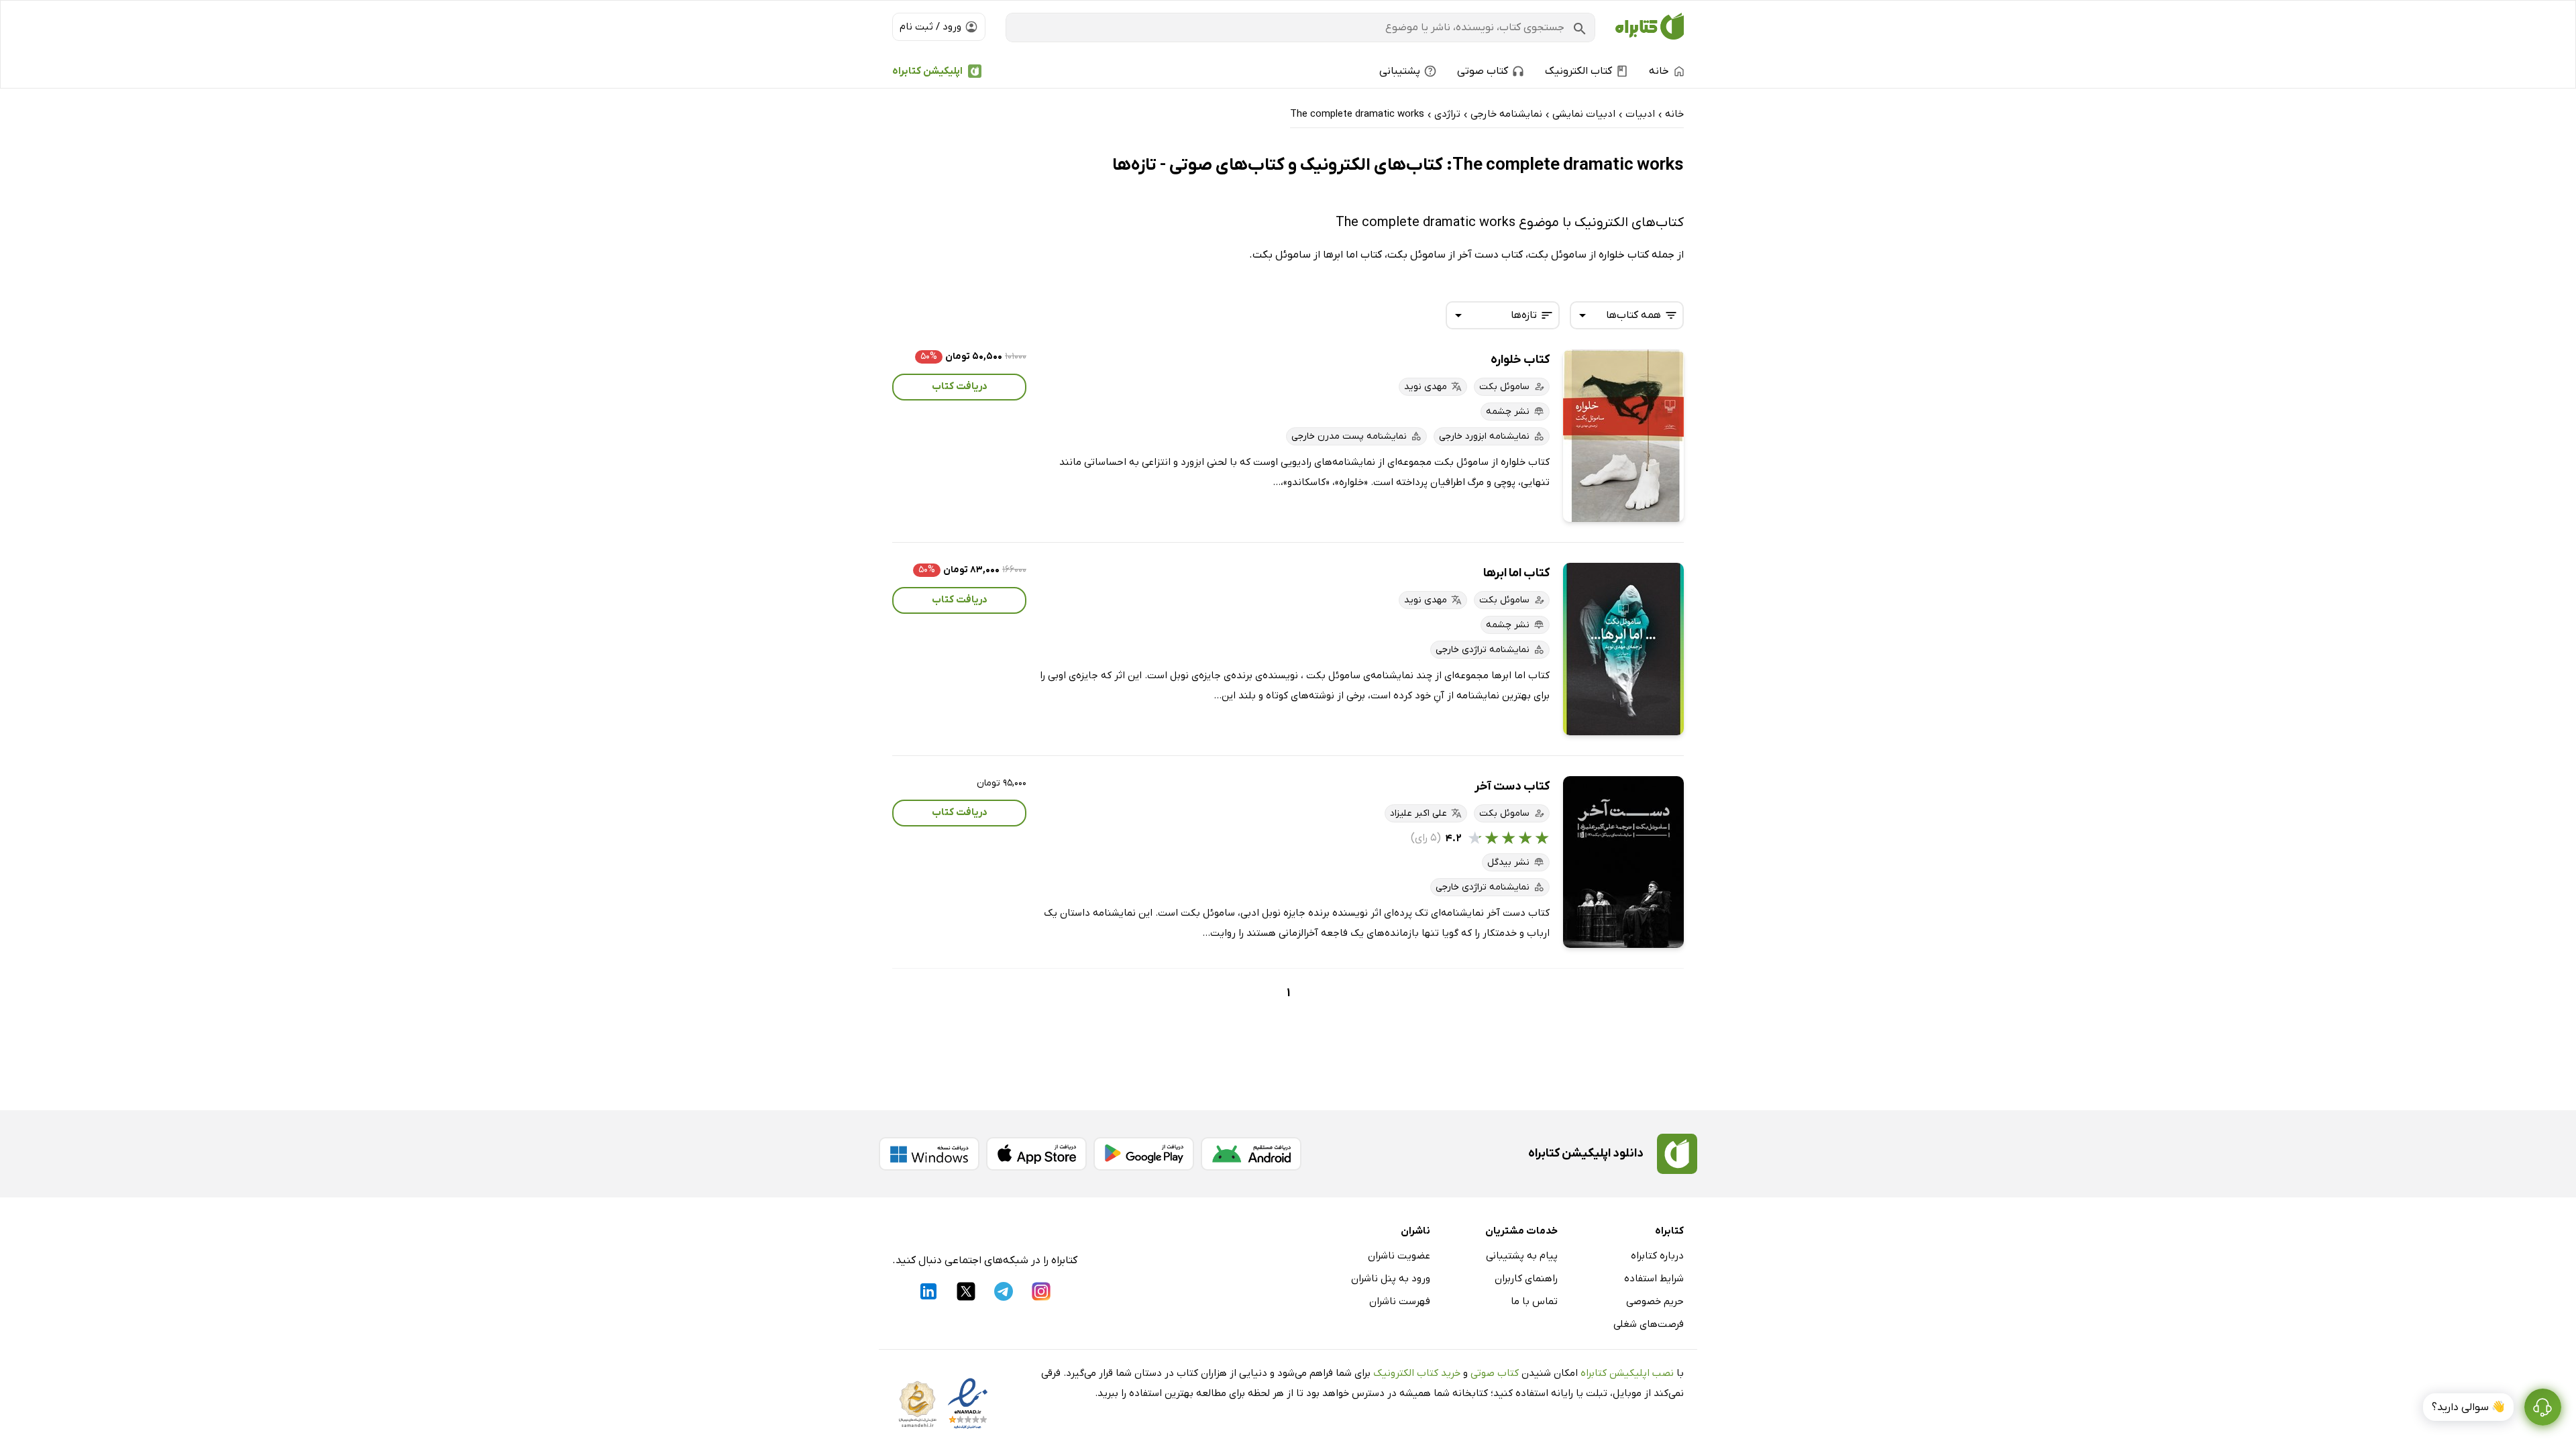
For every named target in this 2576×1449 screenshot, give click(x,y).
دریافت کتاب (960, 386)
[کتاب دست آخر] (1623, 862)
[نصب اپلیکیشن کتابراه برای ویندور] (929, 1154)
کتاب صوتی (1495, 1373)
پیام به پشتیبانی (1522, 1256)
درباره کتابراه (1657, 1256)
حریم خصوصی (1655, 1301)
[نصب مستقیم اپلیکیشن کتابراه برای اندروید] (1251, 1154)
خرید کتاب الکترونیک (1417, 1373)
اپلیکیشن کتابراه (927, 71)
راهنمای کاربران (1526, 1279)
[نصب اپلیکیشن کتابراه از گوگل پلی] (1144, 1154)
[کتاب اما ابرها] (1623, 649)
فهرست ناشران (1400, 1301)
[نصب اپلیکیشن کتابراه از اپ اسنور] (1036, 1154)
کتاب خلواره (1520, 360)
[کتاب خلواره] (1623, 436)
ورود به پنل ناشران (1391, 1279)
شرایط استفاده (1654, 1279)
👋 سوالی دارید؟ (2468, 1407)
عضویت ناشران (1399, 1256)
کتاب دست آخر (1512, 787)
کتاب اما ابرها (1516, 573)
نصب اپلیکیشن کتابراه (1627, 1373)
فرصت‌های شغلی (1649, 1324)
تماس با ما (1534, 1301)
